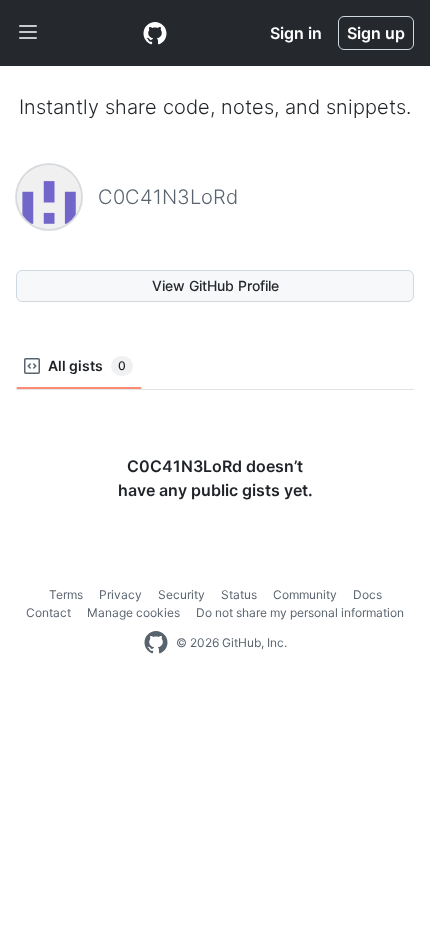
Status (239, 594)
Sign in (296, 33)
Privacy (120, 594)
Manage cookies (133, 612)
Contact (48, 612)
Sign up (376, 33)
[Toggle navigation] (28, 33)
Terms (66, 594)
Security (181, 594)
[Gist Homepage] (155, 33)
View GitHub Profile (215, 285)
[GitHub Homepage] (156, 643)
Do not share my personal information (300, 612)
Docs (367, 594)
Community (305, 594)
